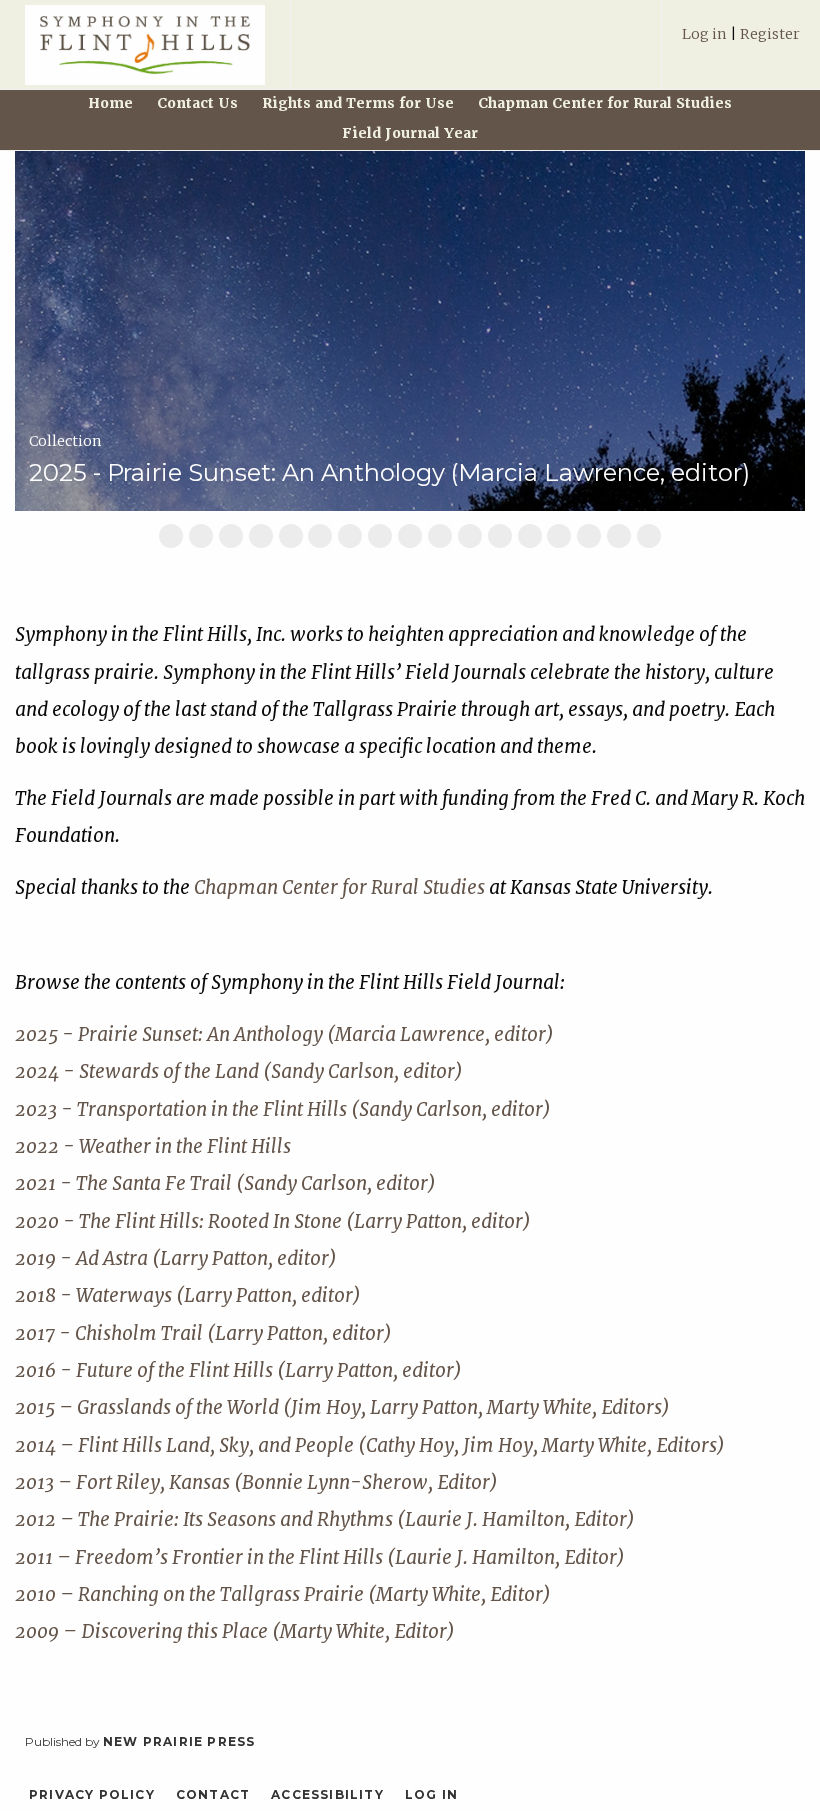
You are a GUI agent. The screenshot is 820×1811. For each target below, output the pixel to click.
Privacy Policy (92, 1794)
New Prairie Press (179, 1741)
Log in (704, 34)
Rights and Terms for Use (358, 103)
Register (770, 34)
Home (110, 103)
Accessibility (327, 1794)
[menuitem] (741, 43)
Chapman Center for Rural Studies (605, 103)
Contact (213, 1794)
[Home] (145, 54)
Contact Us (197, 103)
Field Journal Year (410, 133)
